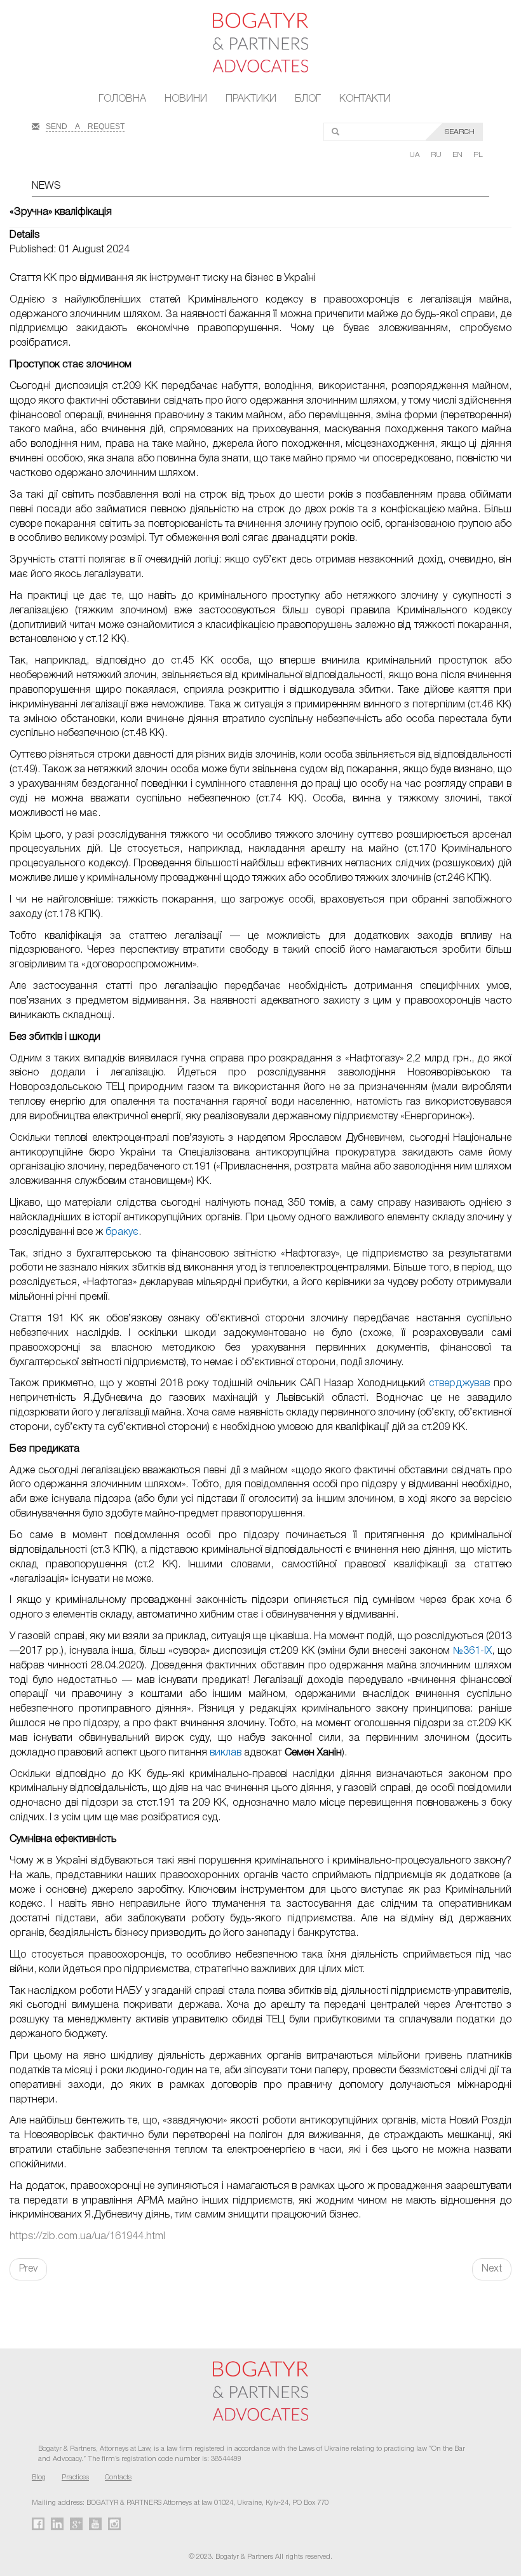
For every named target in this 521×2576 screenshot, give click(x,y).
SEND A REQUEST (85, 125)
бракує (122, 1232)
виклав (226, 1753)
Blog (39, 2477)
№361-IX (472, 1651)
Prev (28, 2269)
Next (492, 2269)
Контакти (365, 99)
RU (437, 155)
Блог (308, 99)
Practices (75, 2477)
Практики (251, 99)
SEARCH (460, 132)
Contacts (118, 2477)
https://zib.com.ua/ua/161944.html (87, 2237)
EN (458, 155)
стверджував (459, 1384)
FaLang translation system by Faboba (40, 2303)
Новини (186, 99)
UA (416, 155)
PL (478, 155)
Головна (122, 99)
